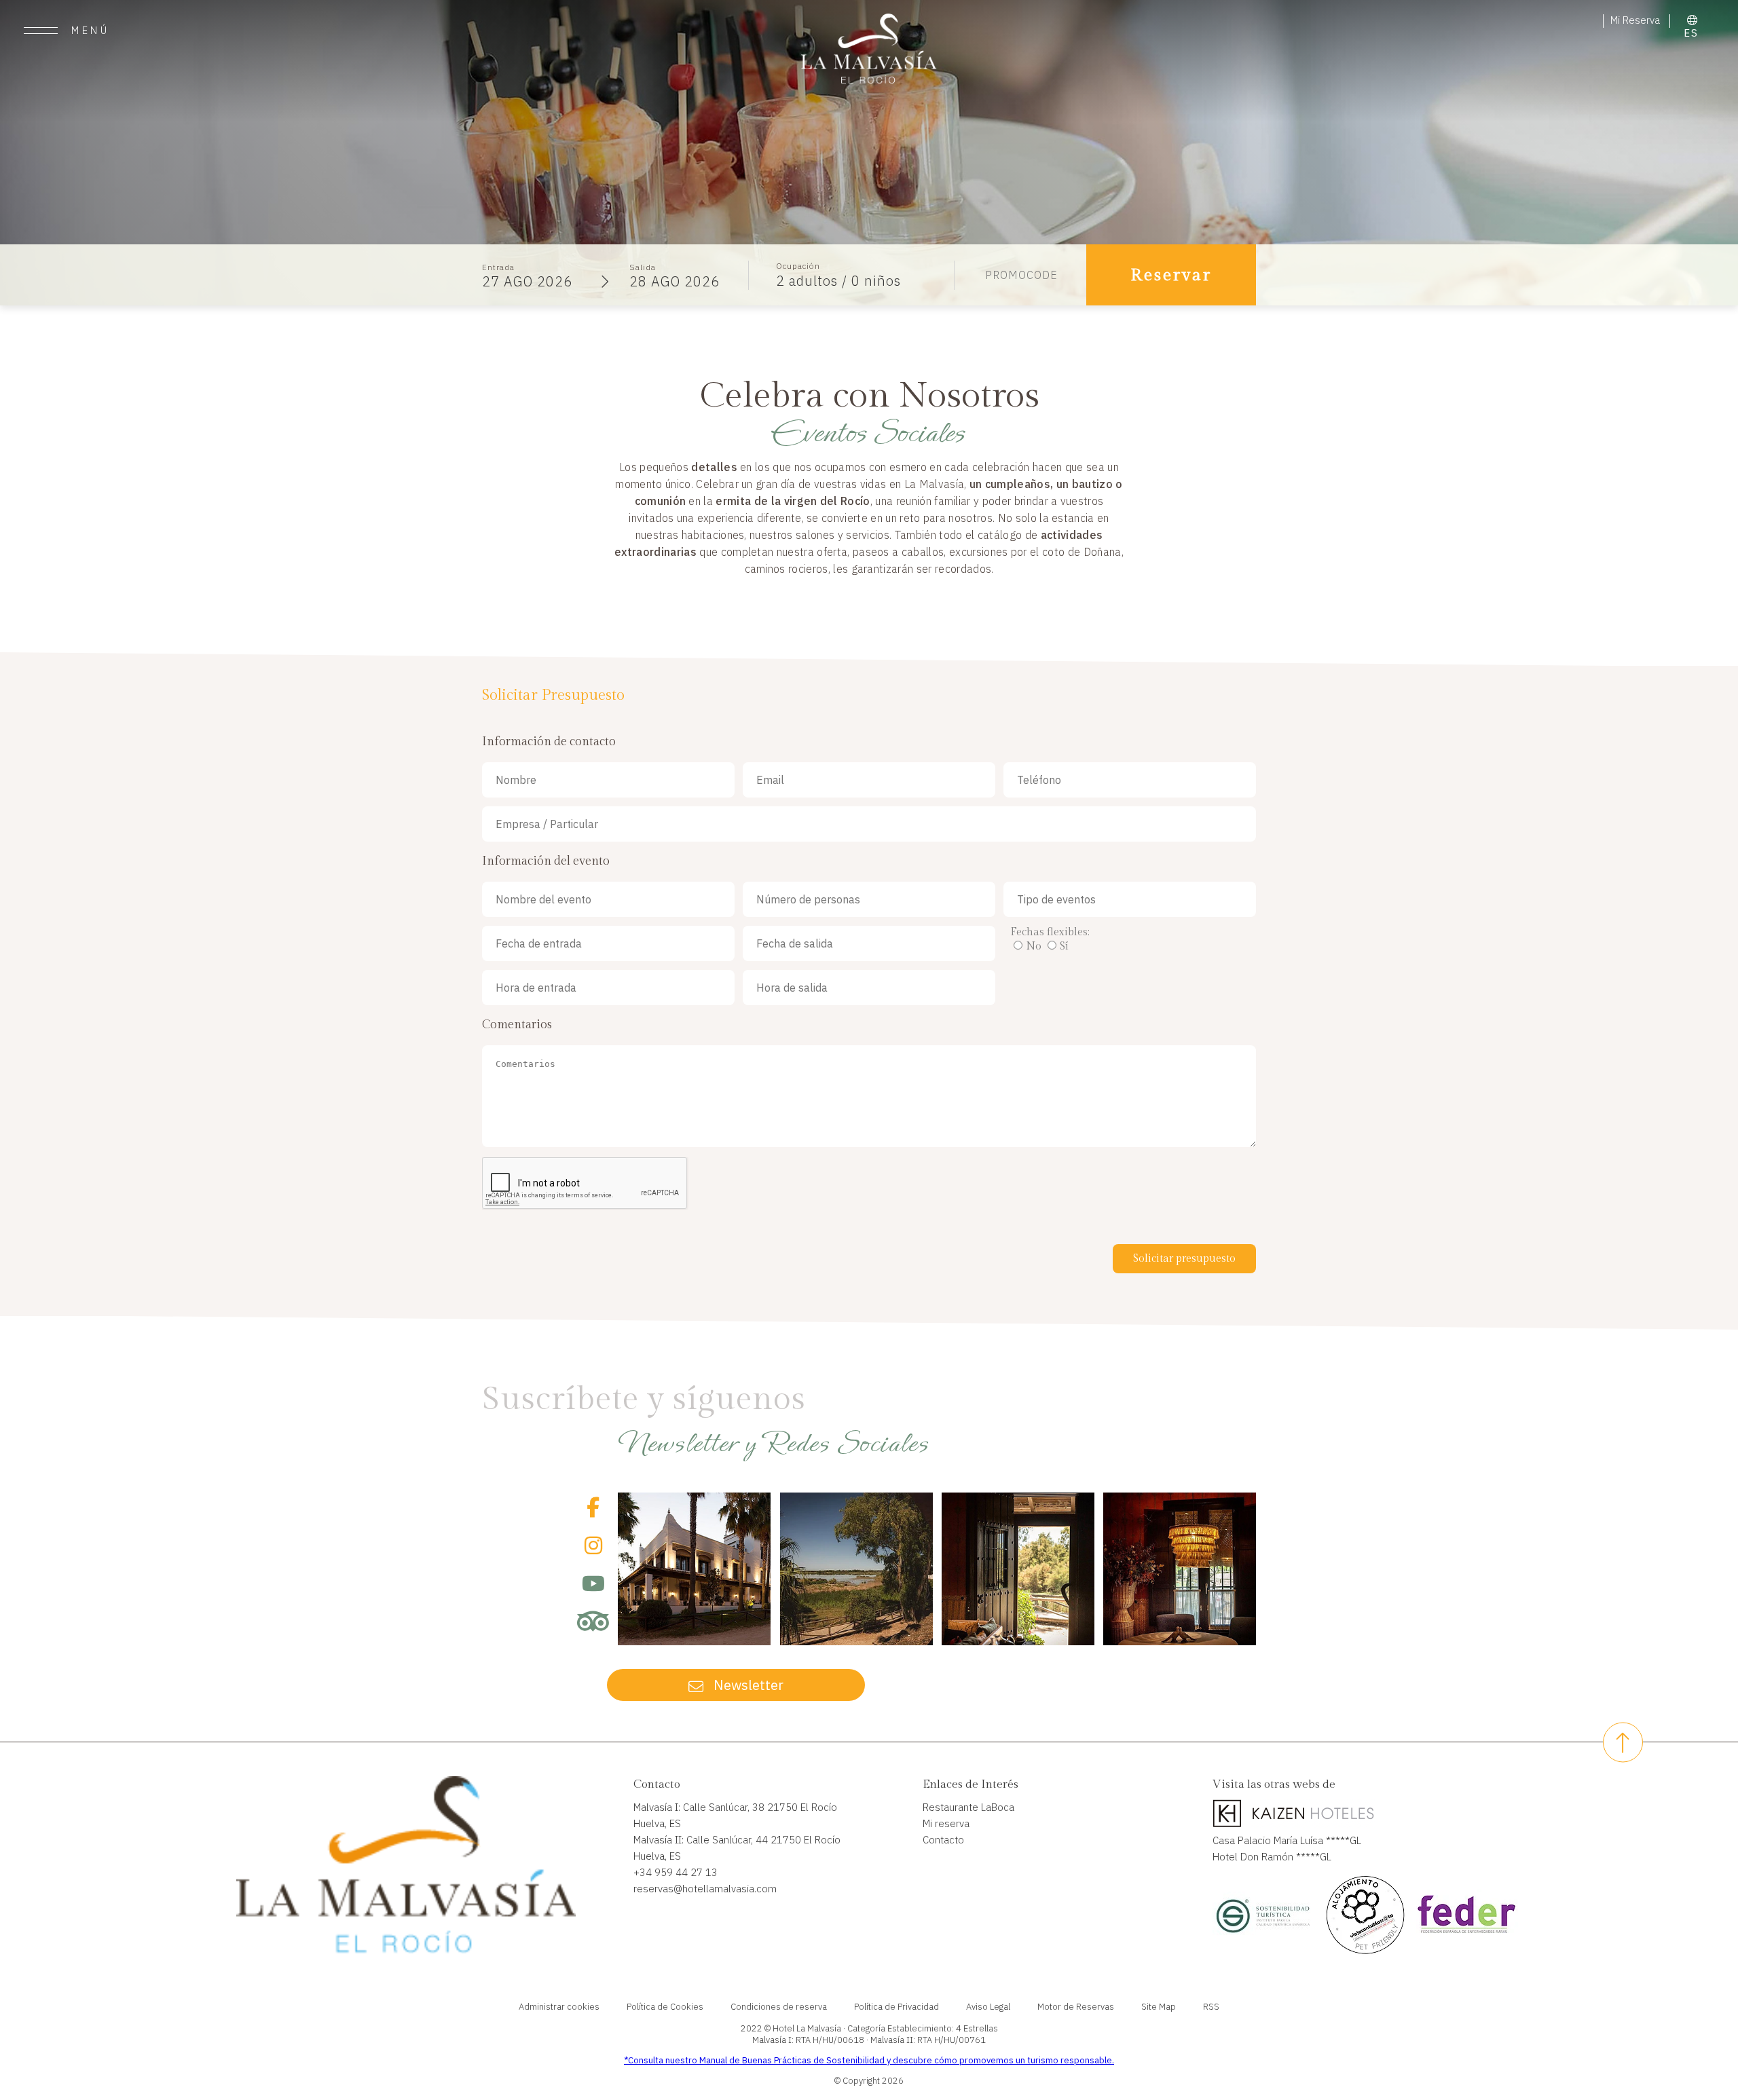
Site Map (1159, 2007)
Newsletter (747, 1685)
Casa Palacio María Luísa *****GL (1287, 1840)
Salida (643, 267)
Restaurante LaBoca (968, 1807)
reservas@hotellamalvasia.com (705, 1889)
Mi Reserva (1637, 20)
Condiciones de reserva (779, 2007)
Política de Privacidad (896, 2007)
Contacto (943, 1840)
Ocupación (798, 266)
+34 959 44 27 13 (676, 1872)
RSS (1211, 2007)
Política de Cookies (665, 2007)
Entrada (498, 267)
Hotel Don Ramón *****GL (1272, 1857)
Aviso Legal (988, 2007)
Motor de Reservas (1076, 2007)
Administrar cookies (559, 2007)
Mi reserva (946, 1823)
